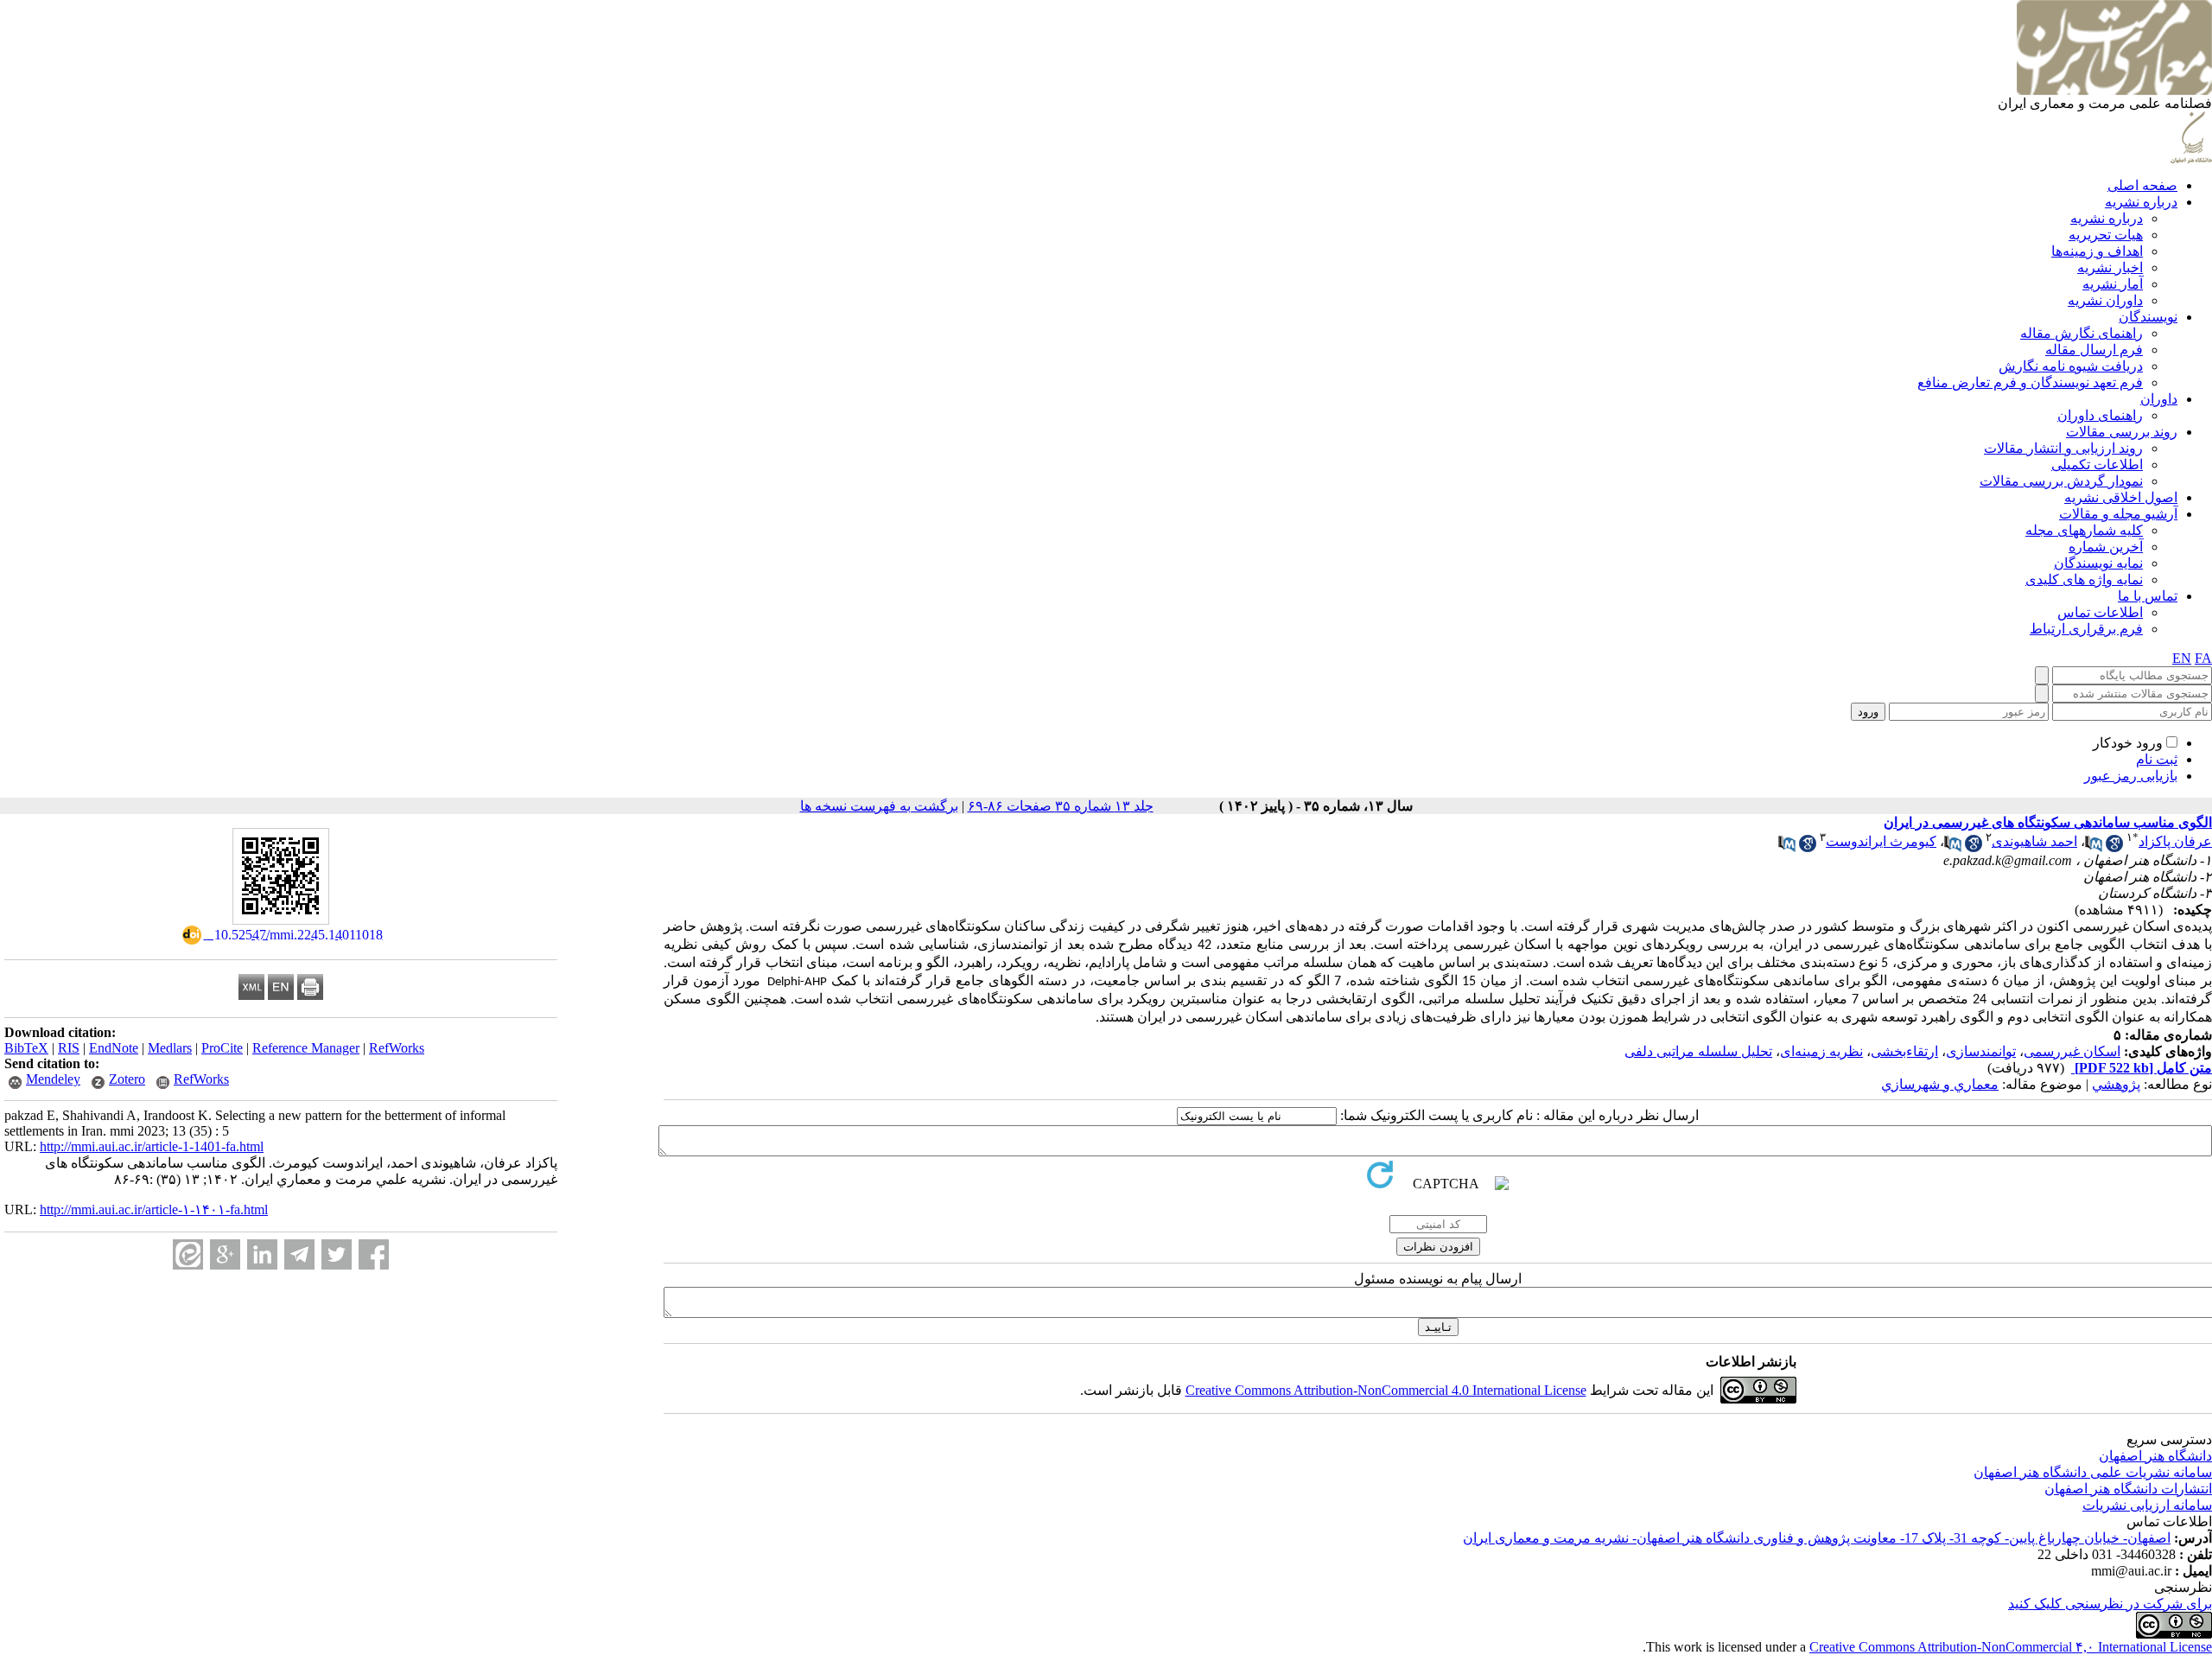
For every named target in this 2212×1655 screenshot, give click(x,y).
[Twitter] (337, 1254)
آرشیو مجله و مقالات (2118, 514)
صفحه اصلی (2142, 185)
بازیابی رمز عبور (2131, 776)
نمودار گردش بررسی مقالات (2061, 481)
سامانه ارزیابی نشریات (2147, 1505)
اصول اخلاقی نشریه (2121, 497)
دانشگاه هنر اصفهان (2155, 1456)
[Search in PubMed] (2094, 847)
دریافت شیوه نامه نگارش (2071, 366)
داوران (2159, 399)
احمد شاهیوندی (2034, 841)
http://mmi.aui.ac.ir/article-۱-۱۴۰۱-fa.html (154, 1209)
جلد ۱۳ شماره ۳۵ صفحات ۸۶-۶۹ (1061, 806)
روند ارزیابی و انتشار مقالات (2063, 448)
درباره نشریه (2141, 202)
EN (2182, 658)
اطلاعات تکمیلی (2097, 465)
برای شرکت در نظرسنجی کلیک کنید (2110, 1604)
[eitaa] (188, 1254)
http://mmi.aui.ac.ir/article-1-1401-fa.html (152, 1146)
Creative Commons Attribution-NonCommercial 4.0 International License (1386, 1390)
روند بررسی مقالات (2122, 432)
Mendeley (53, 1079)
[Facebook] (374, 1254)
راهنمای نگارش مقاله (2082, 333)
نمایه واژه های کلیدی (2084, 579)
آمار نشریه (2113, 284)
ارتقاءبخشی (1904, 1051)
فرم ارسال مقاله (2094, 350)
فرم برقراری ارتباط (2086, 629)
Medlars (170, 1048)
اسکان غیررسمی (2072, 1051)
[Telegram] (299, 1254)
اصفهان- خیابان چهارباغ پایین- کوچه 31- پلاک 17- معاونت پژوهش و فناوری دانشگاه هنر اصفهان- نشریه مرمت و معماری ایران (1817, 1538)
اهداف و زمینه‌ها (2097, 251)
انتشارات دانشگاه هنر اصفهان (2128, 1489)
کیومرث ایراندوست (1881, 841)
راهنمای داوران (2100, 415)
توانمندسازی (1981, 1051)
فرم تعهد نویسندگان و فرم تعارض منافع (2030, 382)
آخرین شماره (2106, 547)
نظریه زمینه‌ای (1821, 1051)
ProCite (222, 1048)
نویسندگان (2148, 317)
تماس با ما (2148, 596)
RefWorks (397, 1048)
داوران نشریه (2105, 300)
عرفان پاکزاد (2175, 841)
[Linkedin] (262, 1254)
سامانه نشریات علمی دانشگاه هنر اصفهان (2093, 1472)
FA (2203, 658)
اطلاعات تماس (2100, 612)
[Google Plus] (225, 1254)
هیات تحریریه (2106, 235)
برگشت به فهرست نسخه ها (879, 806)
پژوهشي (2116, 1084)
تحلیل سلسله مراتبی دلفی (1698, 1051)
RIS (69, 1048)
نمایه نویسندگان (2098, 563)
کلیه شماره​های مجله (2084, 530)
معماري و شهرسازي (1940, 1084)
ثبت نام (2157, 759)
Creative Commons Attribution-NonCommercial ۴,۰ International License (2011, 1647)
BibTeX (26, 1048)
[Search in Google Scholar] (2114, 847)
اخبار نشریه (2110, 267)
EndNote (114, 1048)
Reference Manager (306, 1048)
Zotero (127, 1079)
